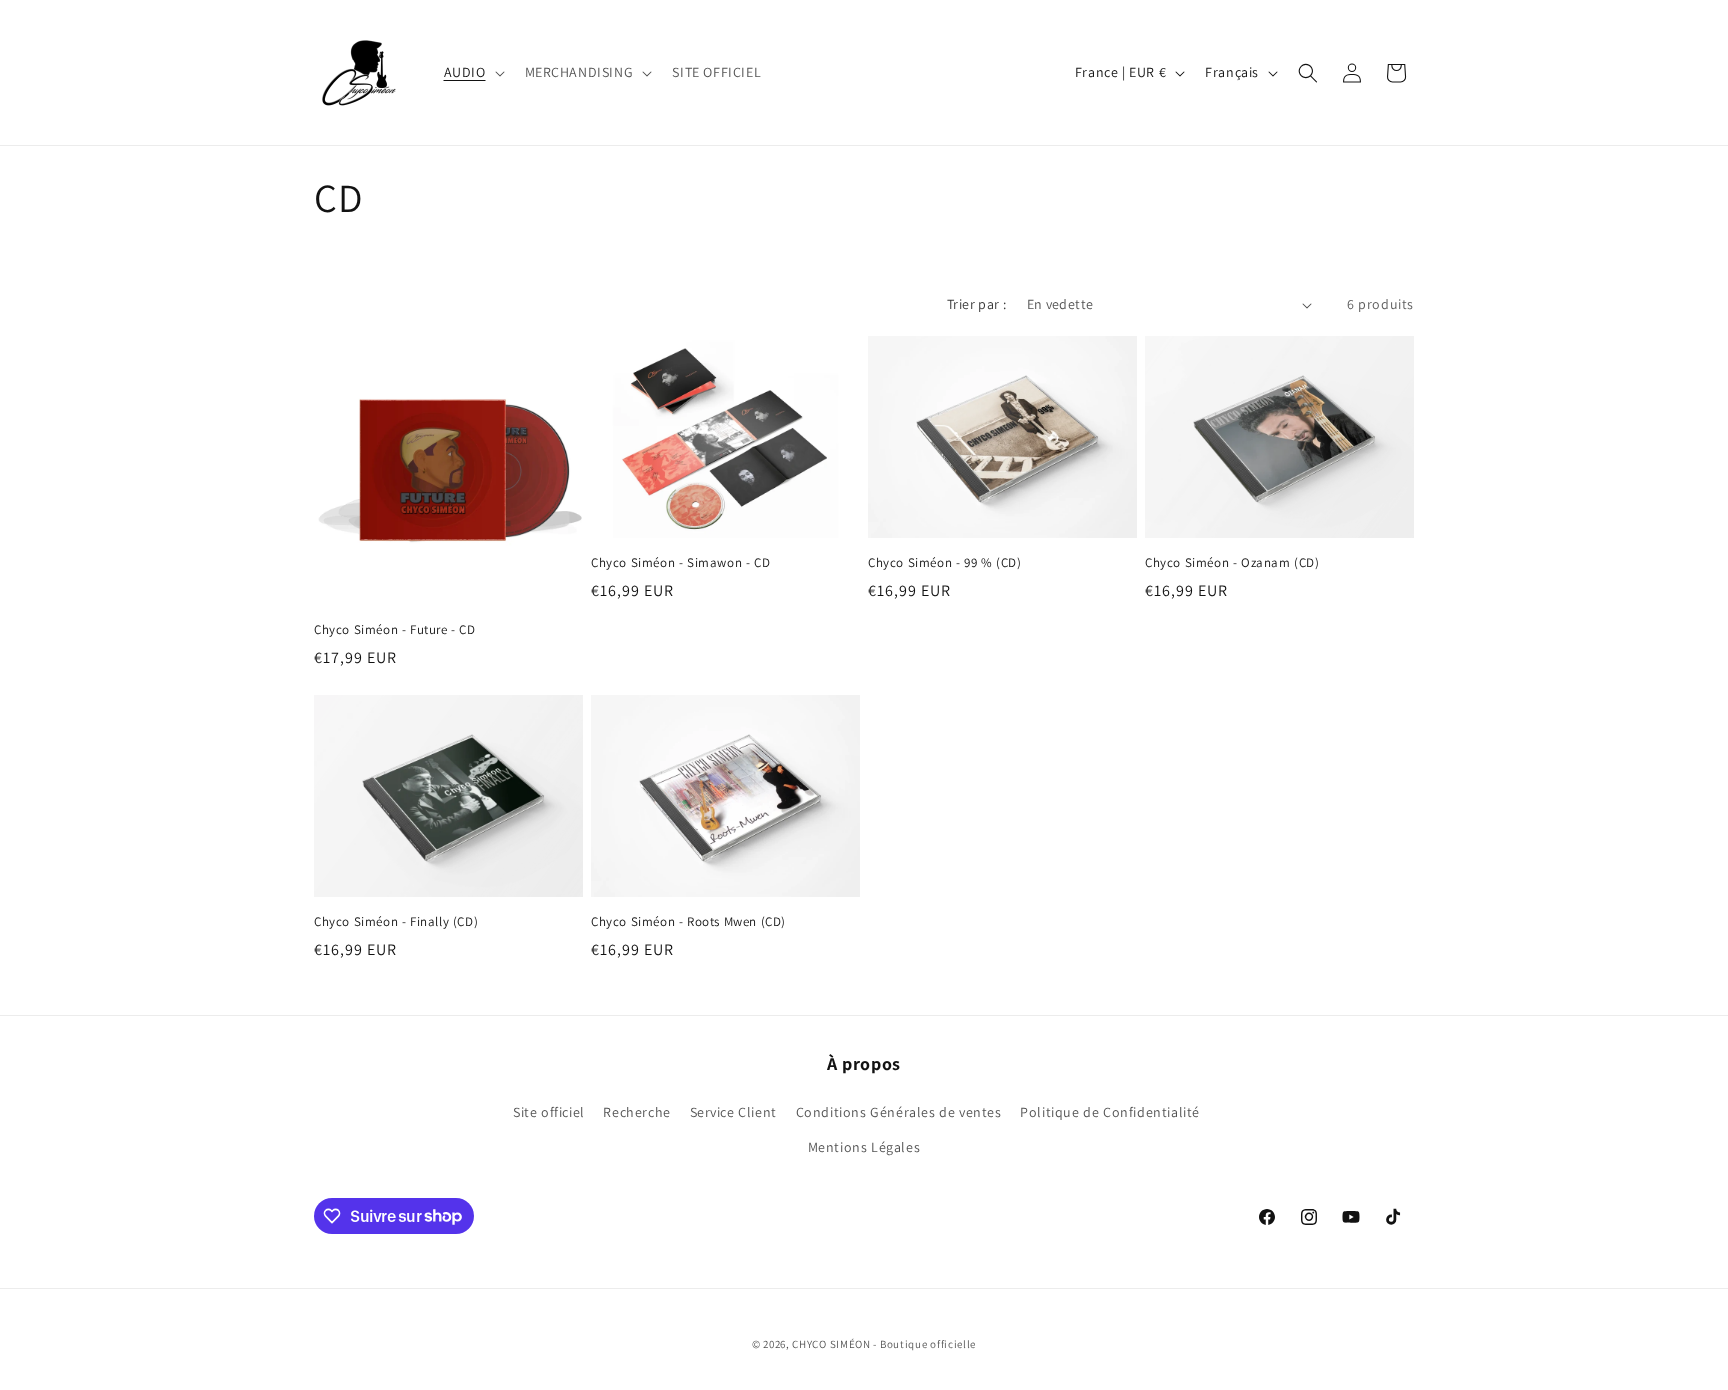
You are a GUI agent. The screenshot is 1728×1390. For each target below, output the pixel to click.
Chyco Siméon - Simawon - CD (680, 563)
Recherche (636, 1112)
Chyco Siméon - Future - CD (395, 630)
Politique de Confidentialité (1110, 1112)
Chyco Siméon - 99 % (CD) (944, 563)
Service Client (733, 1112)
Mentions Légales (864, 1147)
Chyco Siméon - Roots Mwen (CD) (688, 922)
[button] (472, 72)
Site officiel (549, 1112)
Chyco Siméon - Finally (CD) (396, 922)
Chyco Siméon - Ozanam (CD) (1232, 563)
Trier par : (976, 304)
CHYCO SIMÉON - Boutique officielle (884, 1344)
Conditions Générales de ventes (899, 1112)
